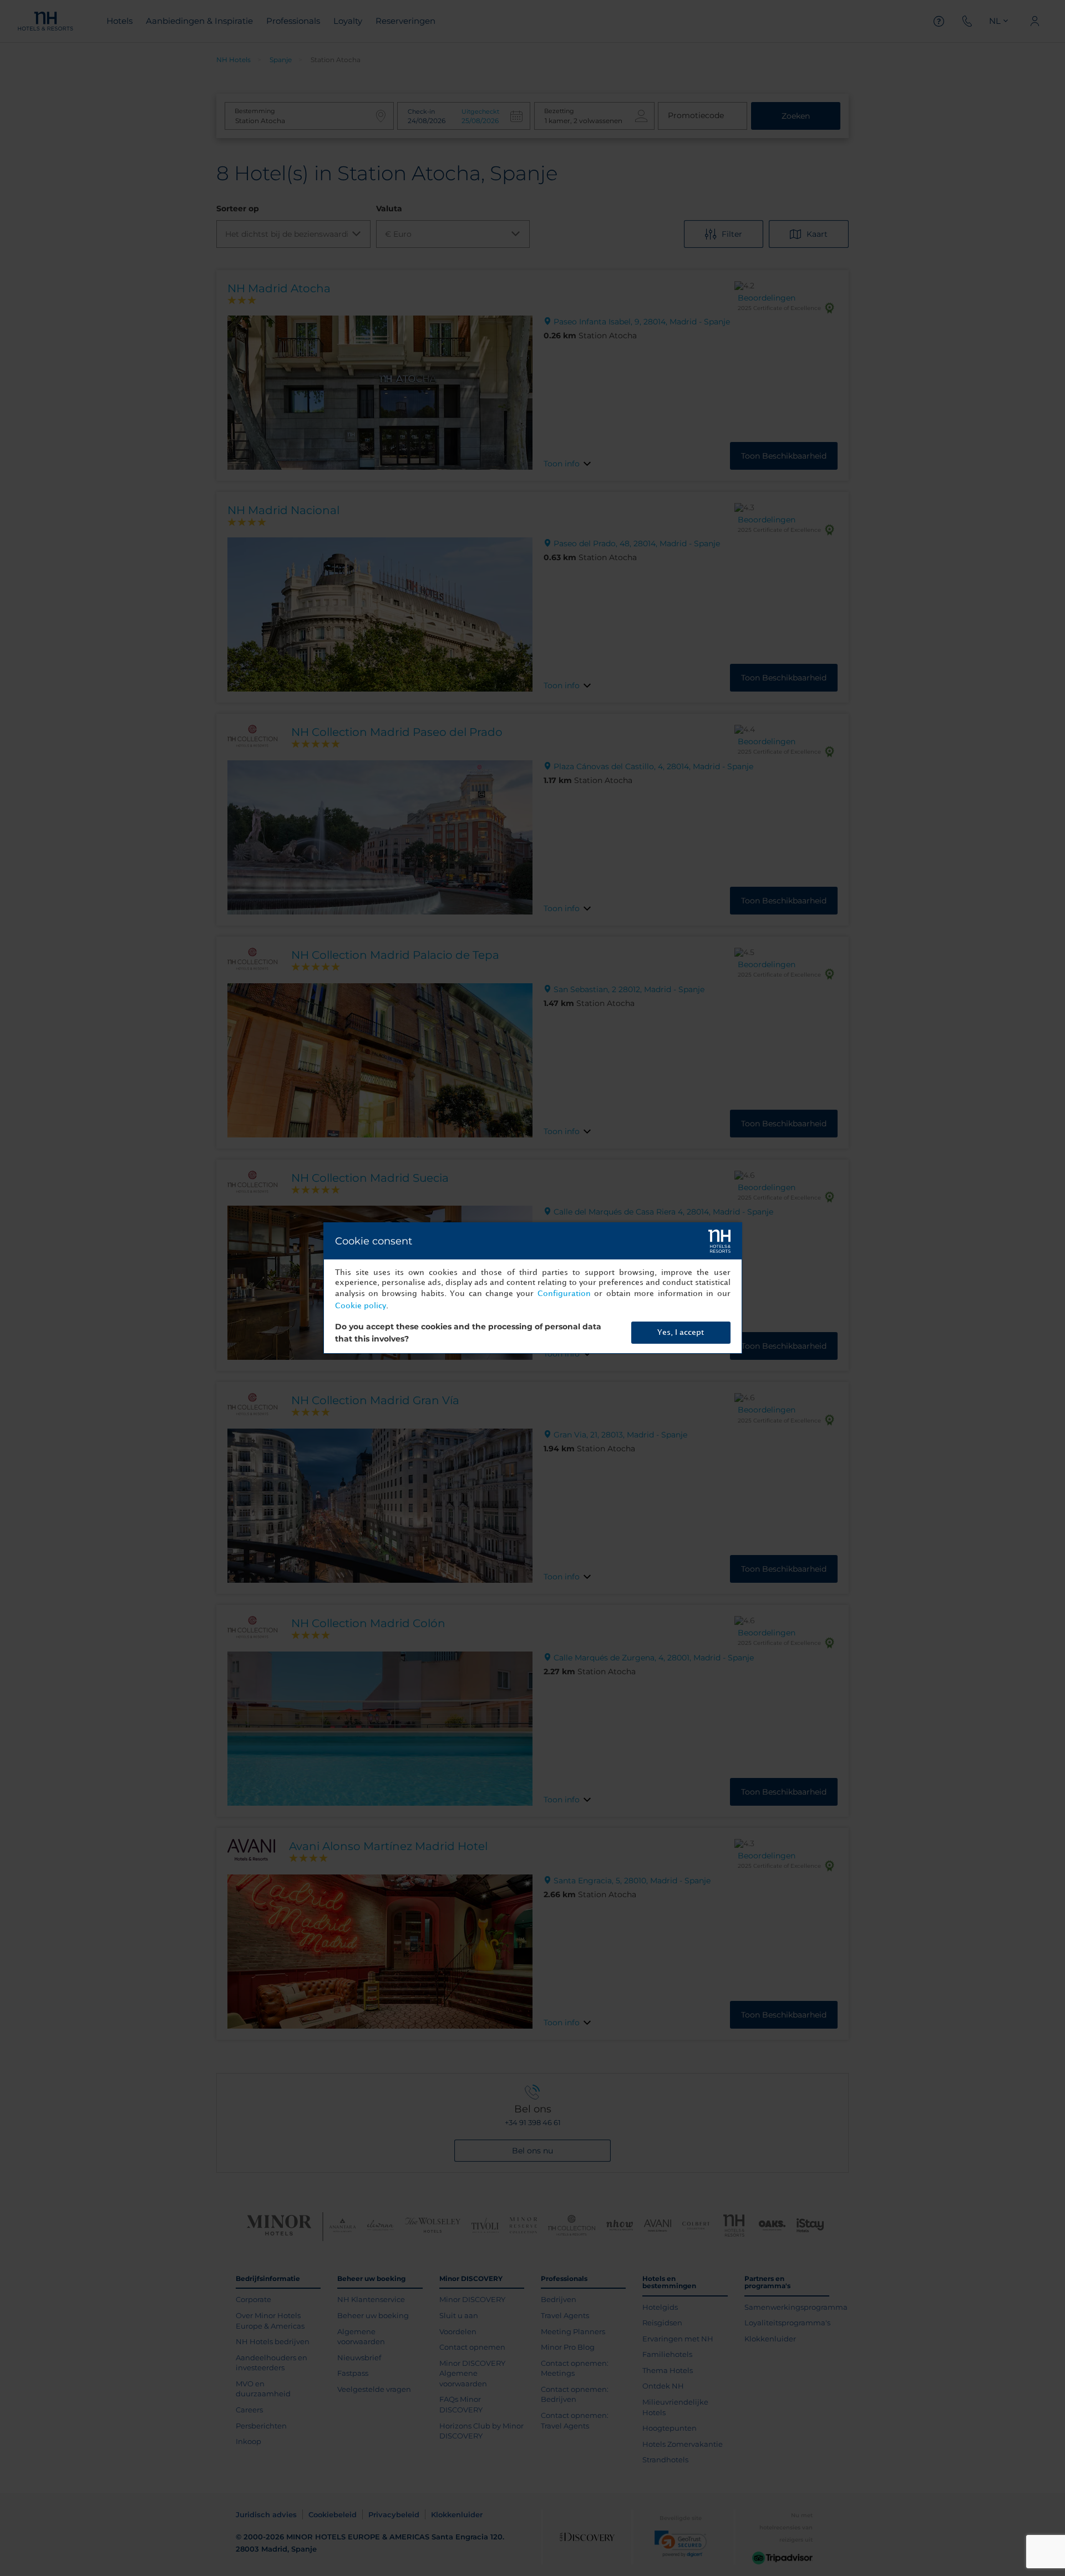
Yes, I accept (681, 1332)
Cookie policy (361, 1306)
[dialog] (533, 1288)
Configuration (564, 1294)
